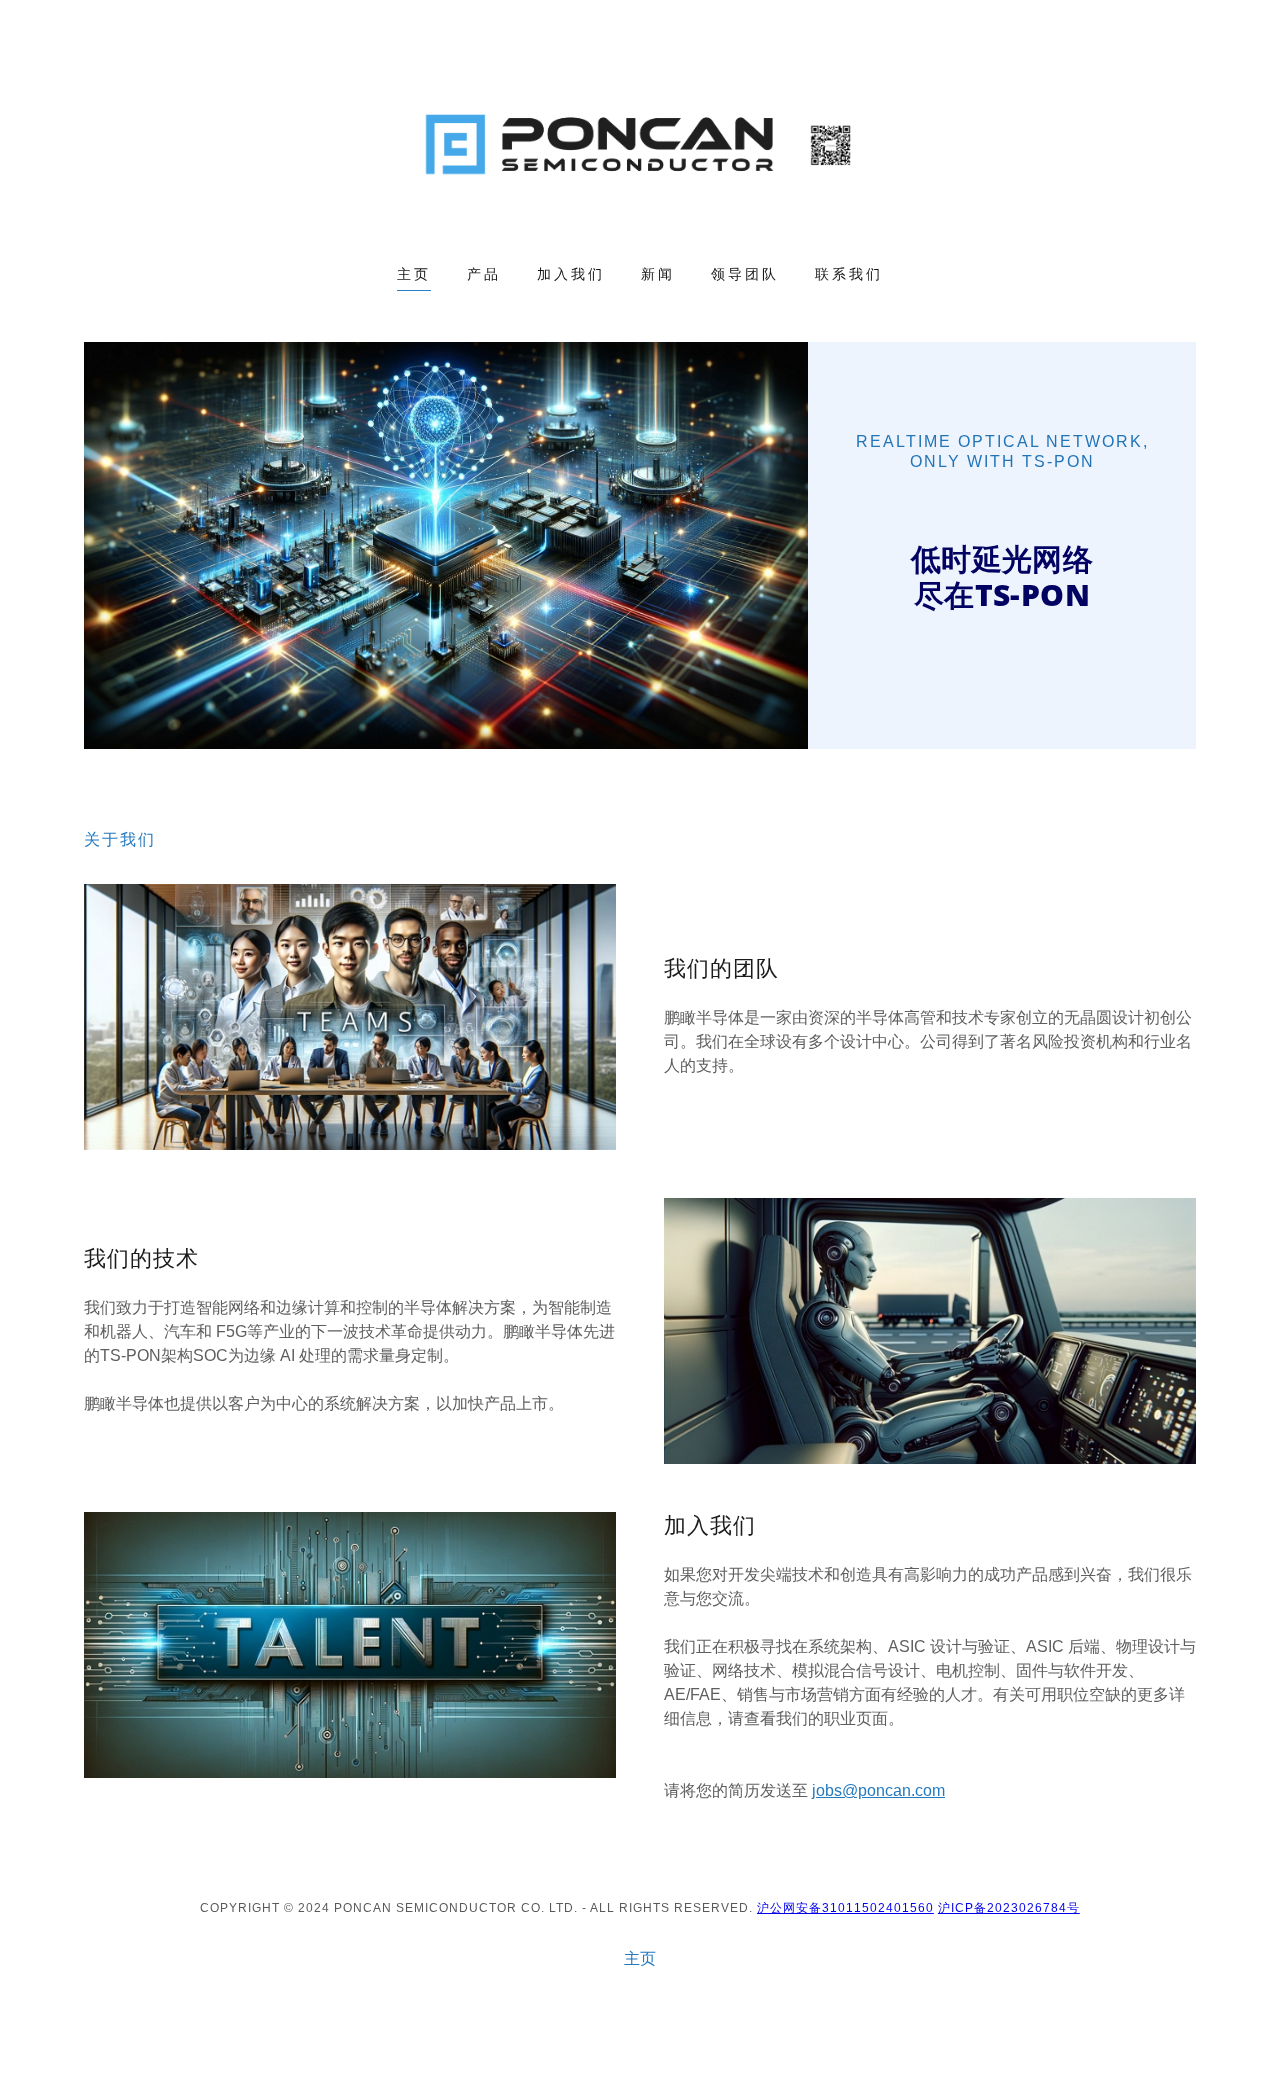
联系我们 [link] (849, 274)
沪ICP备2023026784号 (1009, 1908)
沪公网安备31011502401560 (845, 1908)
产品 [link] (484, 274)
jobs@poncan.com (878, 1790)
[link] (640, 145)
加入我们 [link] (571, 274)
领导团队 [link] (745, 274)
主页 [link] (414, 274)
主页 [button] (640, 1958)
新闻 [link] (658, 274)
